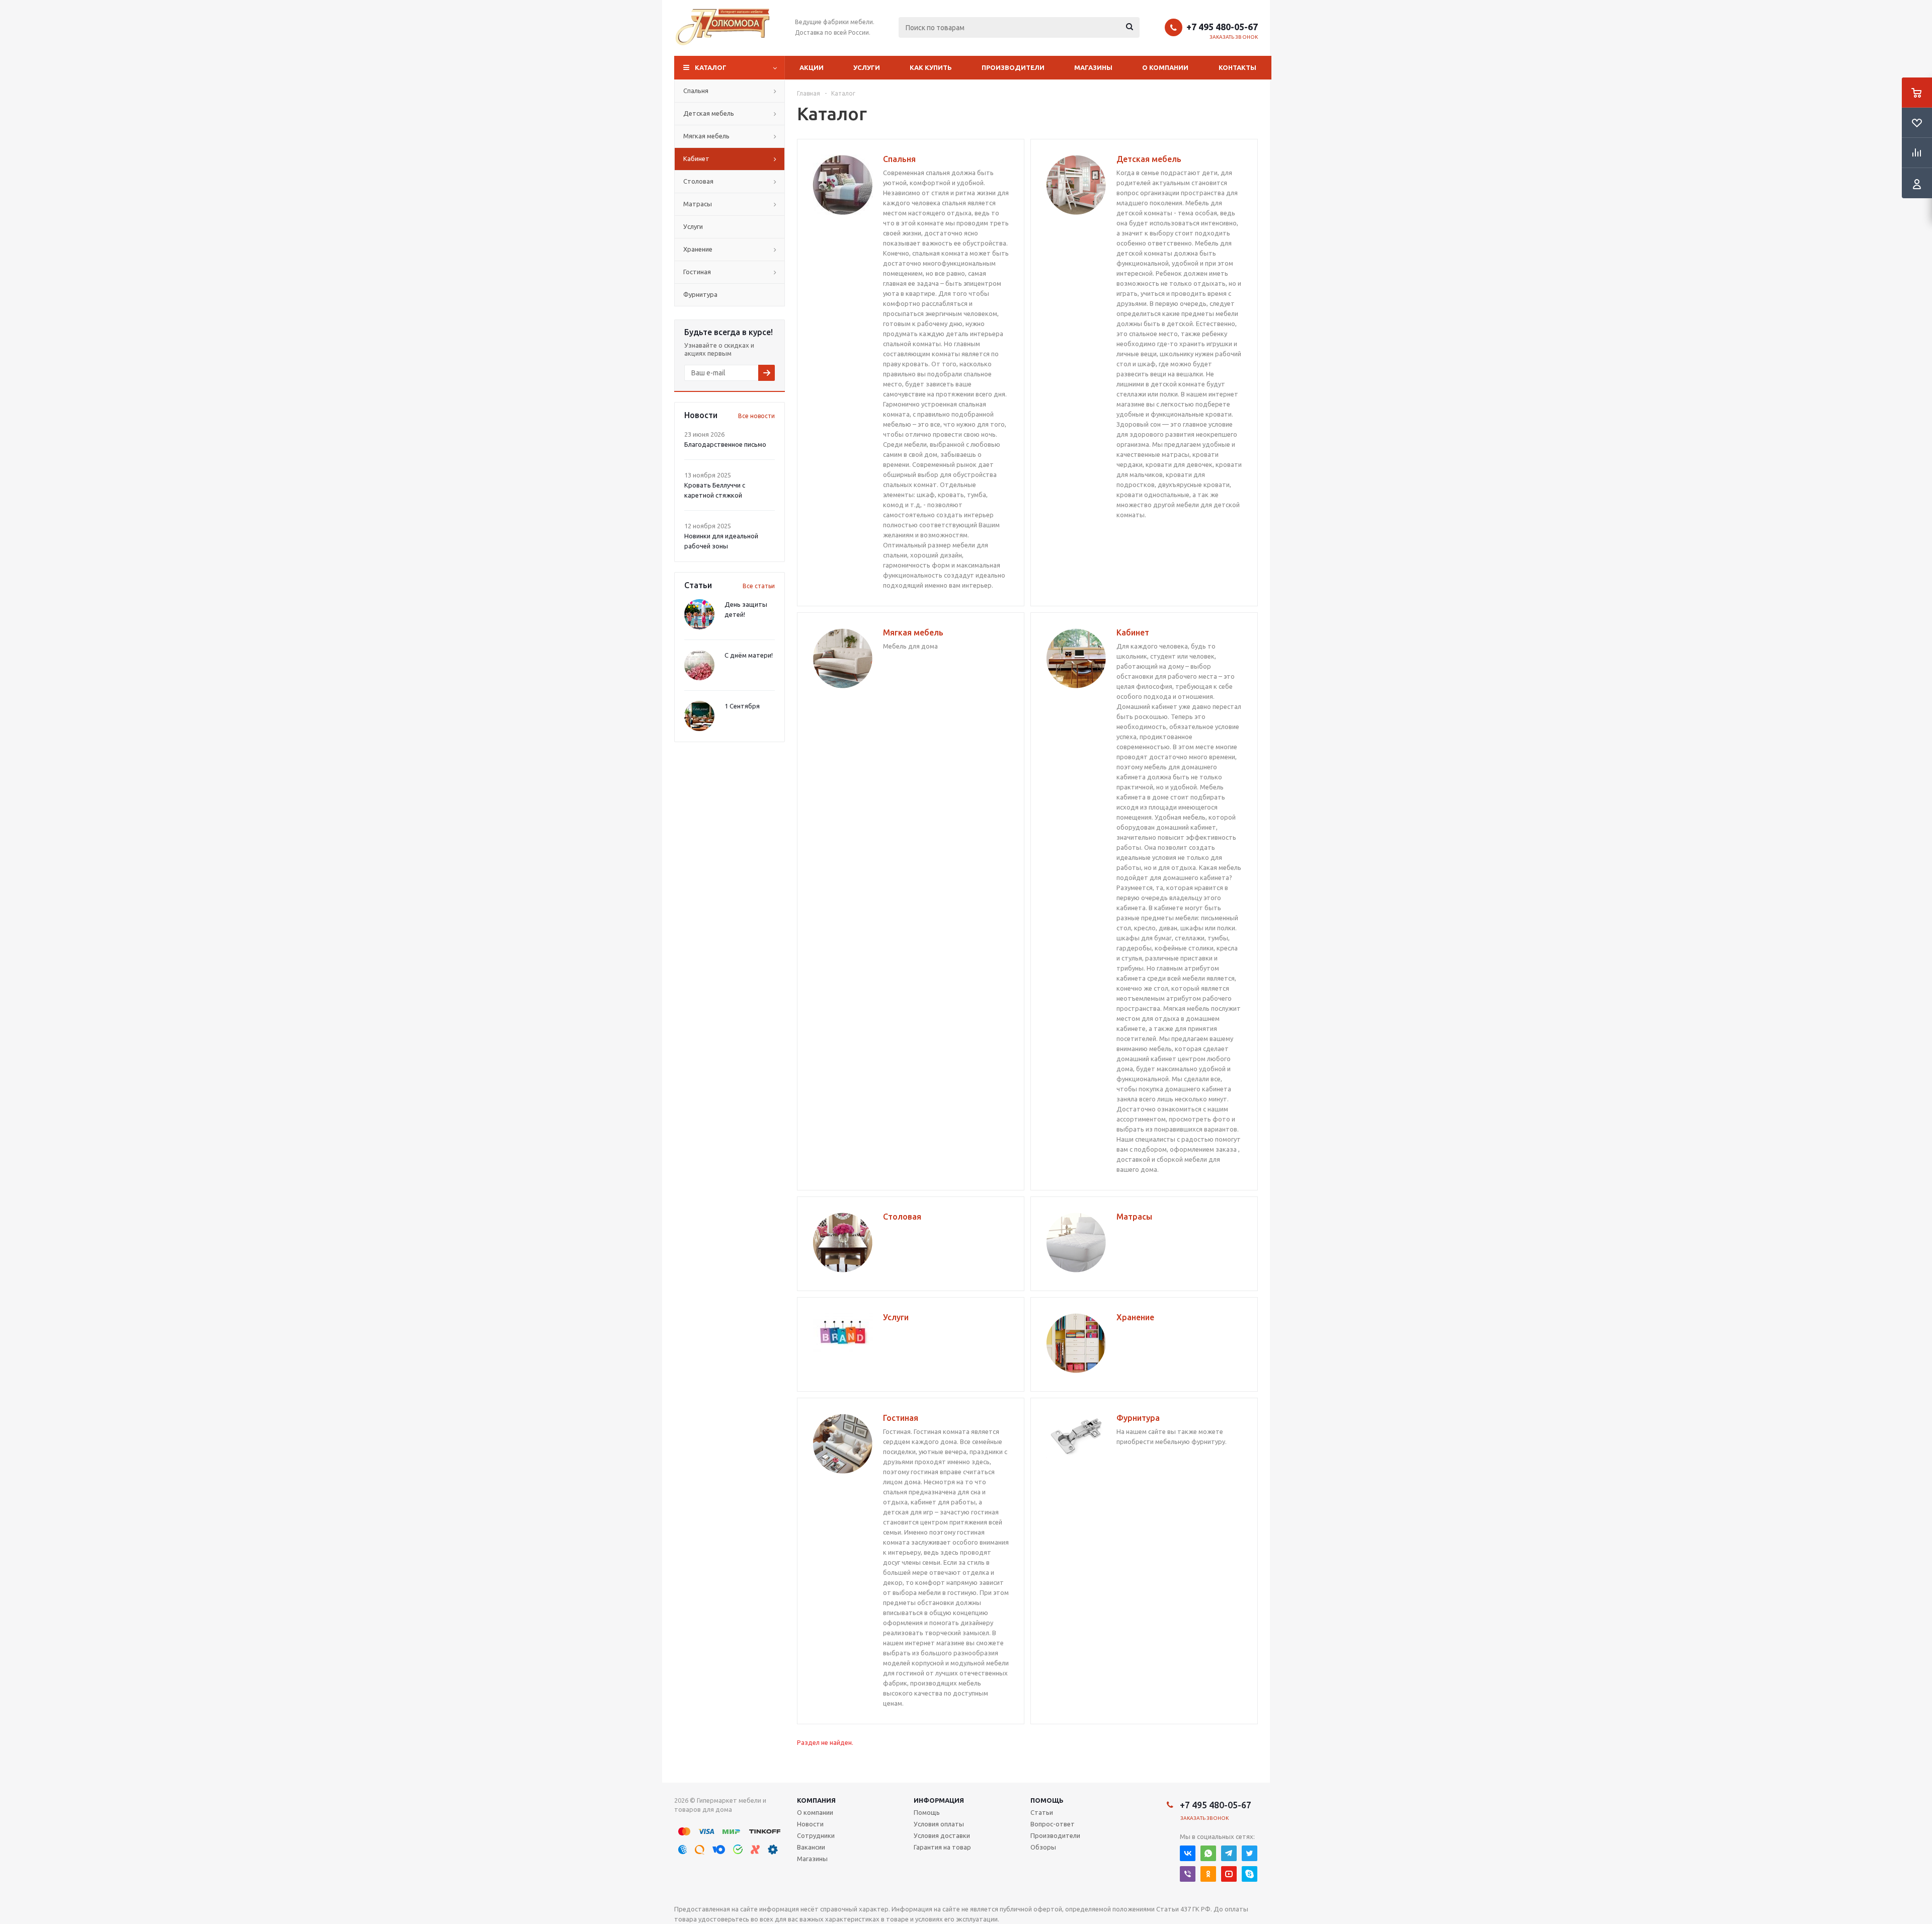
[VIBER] (1188, 1874)
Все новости (756, 416)
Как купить (931, 67)
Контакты (1237, 67)
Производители (1013, 67)
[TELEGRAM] (1229, 1853)
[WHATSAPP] (1208, 1853)
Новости (810, 1824)
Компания (816, 1800)
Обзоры (1043, 1847)
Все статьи (759, 586)
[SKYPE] (1250, 1874)
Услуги (867, 67)
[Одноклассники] (1208, 1874)
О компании (1165, 67)
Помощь (1047, 1800)
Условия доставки (942, 1835)
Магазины (1093, 67)
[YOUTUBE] (1229, 1874)
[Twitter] (1250, 1853)
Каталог (711, 67)
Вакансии (811, 1847)
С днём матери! (749, 655)
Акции (812, 67)
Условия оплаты (939, 1824)
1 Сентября (742, 706)
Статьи (1042, 1812)
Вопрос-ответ (1053, 1824)
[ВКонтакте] (1188, 1853)
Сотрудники (816, 1835)
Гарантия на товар (942, 1847)
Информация (939, 1800)
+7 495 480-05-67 (1222, 27)
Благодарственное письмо (725, 444)
